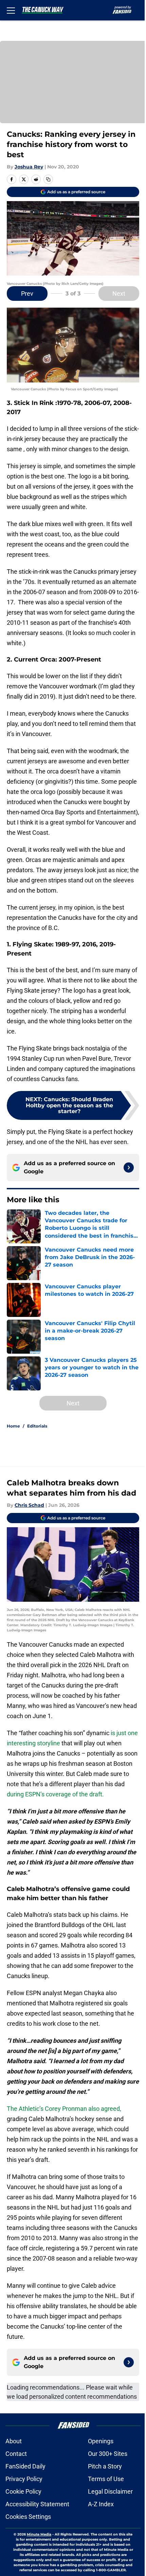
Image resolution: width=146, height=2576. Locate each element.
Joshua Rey (29, 167)
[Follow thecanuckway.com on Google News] (129, 1168)
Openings (101, 2441)
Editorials (37, 1426)
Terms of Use (106, 2479)
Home (13, 1426)
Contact (16, 2454)
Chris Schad (29, 1505)
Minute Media (39, 2534)
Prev (27, 294)
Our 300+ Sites (108, 2454)
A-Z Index (101, 2504)
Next (119, 294)
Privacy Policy (24, 2479)
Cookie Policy (23, 2491)
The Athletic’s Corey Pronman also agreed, (64, 2109)
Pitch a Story (105, 2466)
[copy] (48, 179)
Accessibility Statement (37, 2504)
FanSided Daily (25, 2466)
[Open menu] (11, 10)
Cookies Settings (28, 2517)
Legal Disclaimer (110, 2491)
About (14, 2441)
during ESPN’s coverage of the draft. (55, 1794)
